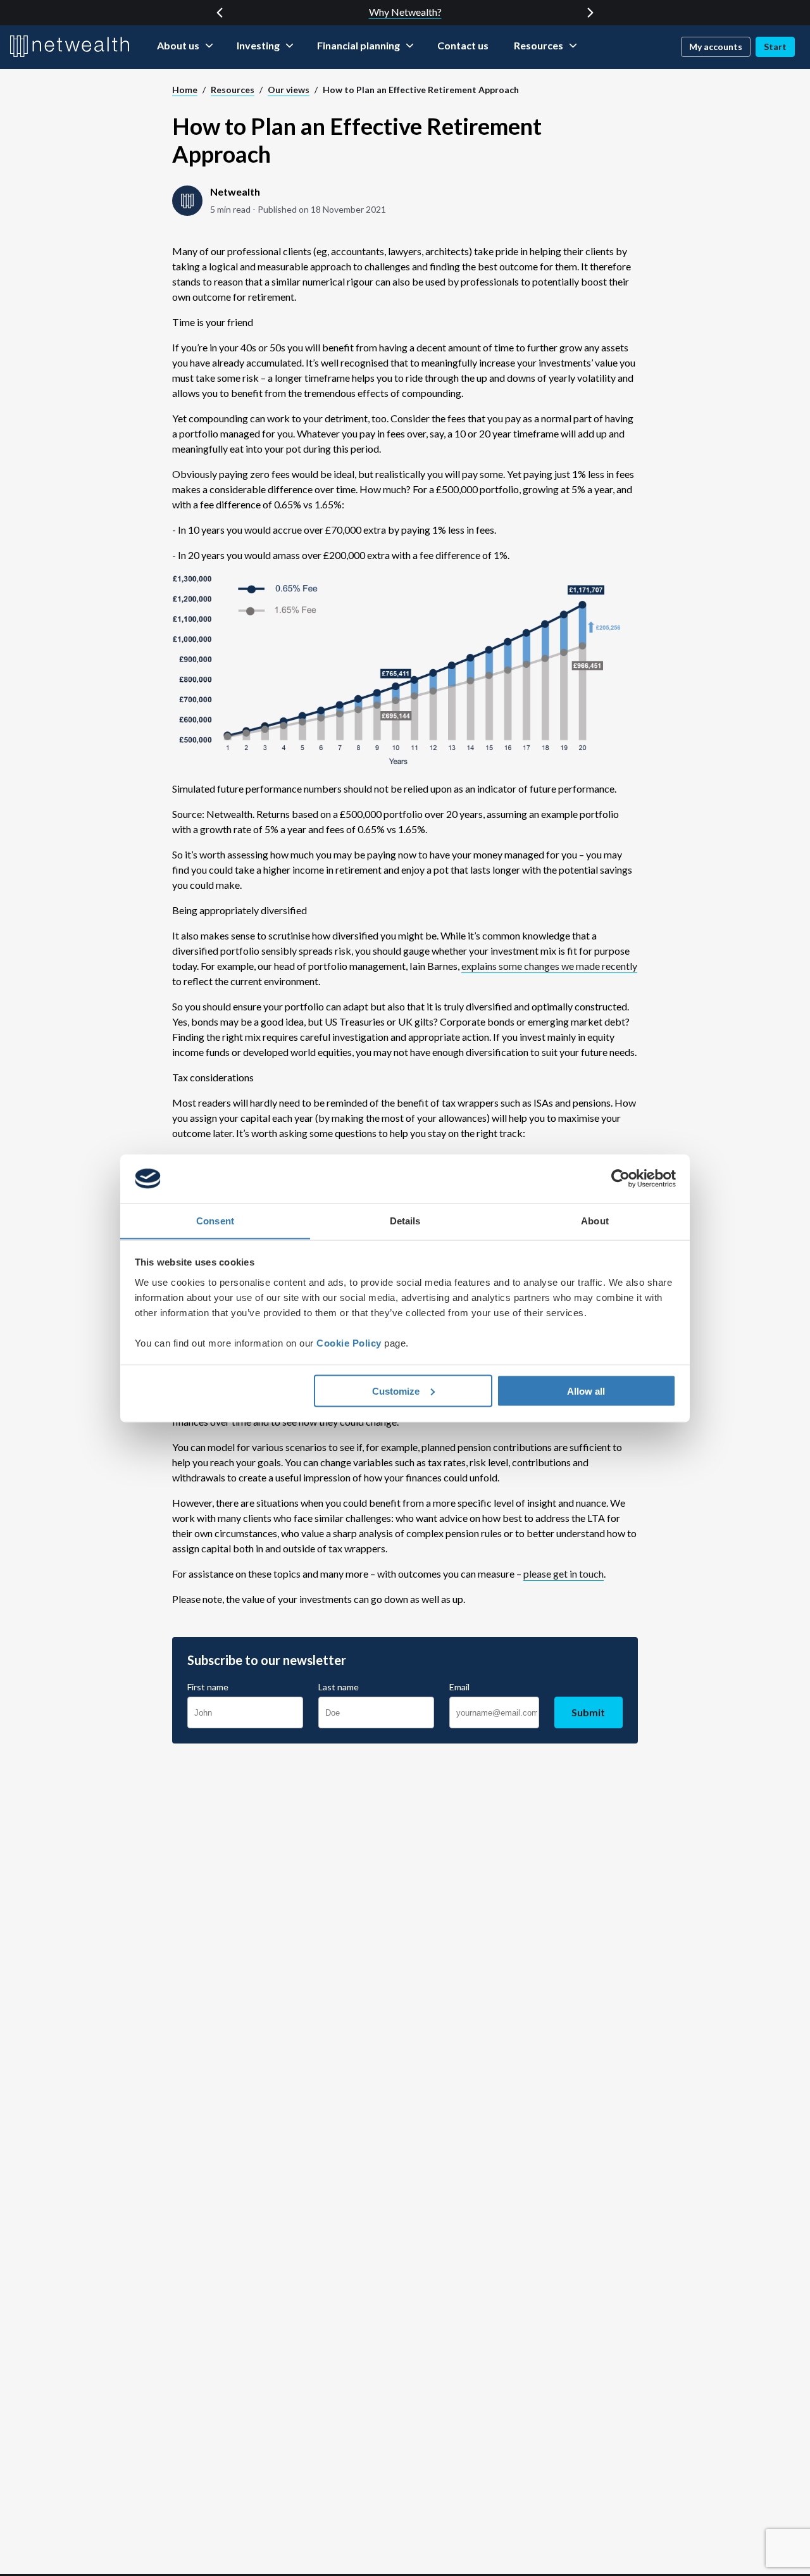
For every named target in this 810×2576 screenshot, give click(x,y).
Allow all (586, 1391)
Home (185, 90)
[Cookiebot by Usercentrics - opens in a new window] (620, 1179)
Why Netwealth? (405, 12)
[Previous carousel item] (220, 13)
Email (459, 1687)
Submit (588, 1712)
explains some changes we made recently (549, 966)
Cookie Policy (349, 1342)
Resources (233, 90)
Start (775, 47)
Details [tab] (405, 1220)
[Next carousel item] (590, 13)
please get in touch (564, 1574)
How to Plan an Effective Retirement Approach (421, 90)
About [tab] (595, 1220)
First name (208, 1687)
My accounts (716, 47)
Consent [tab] (215, 1220)
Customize (396, 1391)
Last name (339, 1687)
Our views (289, 90)
